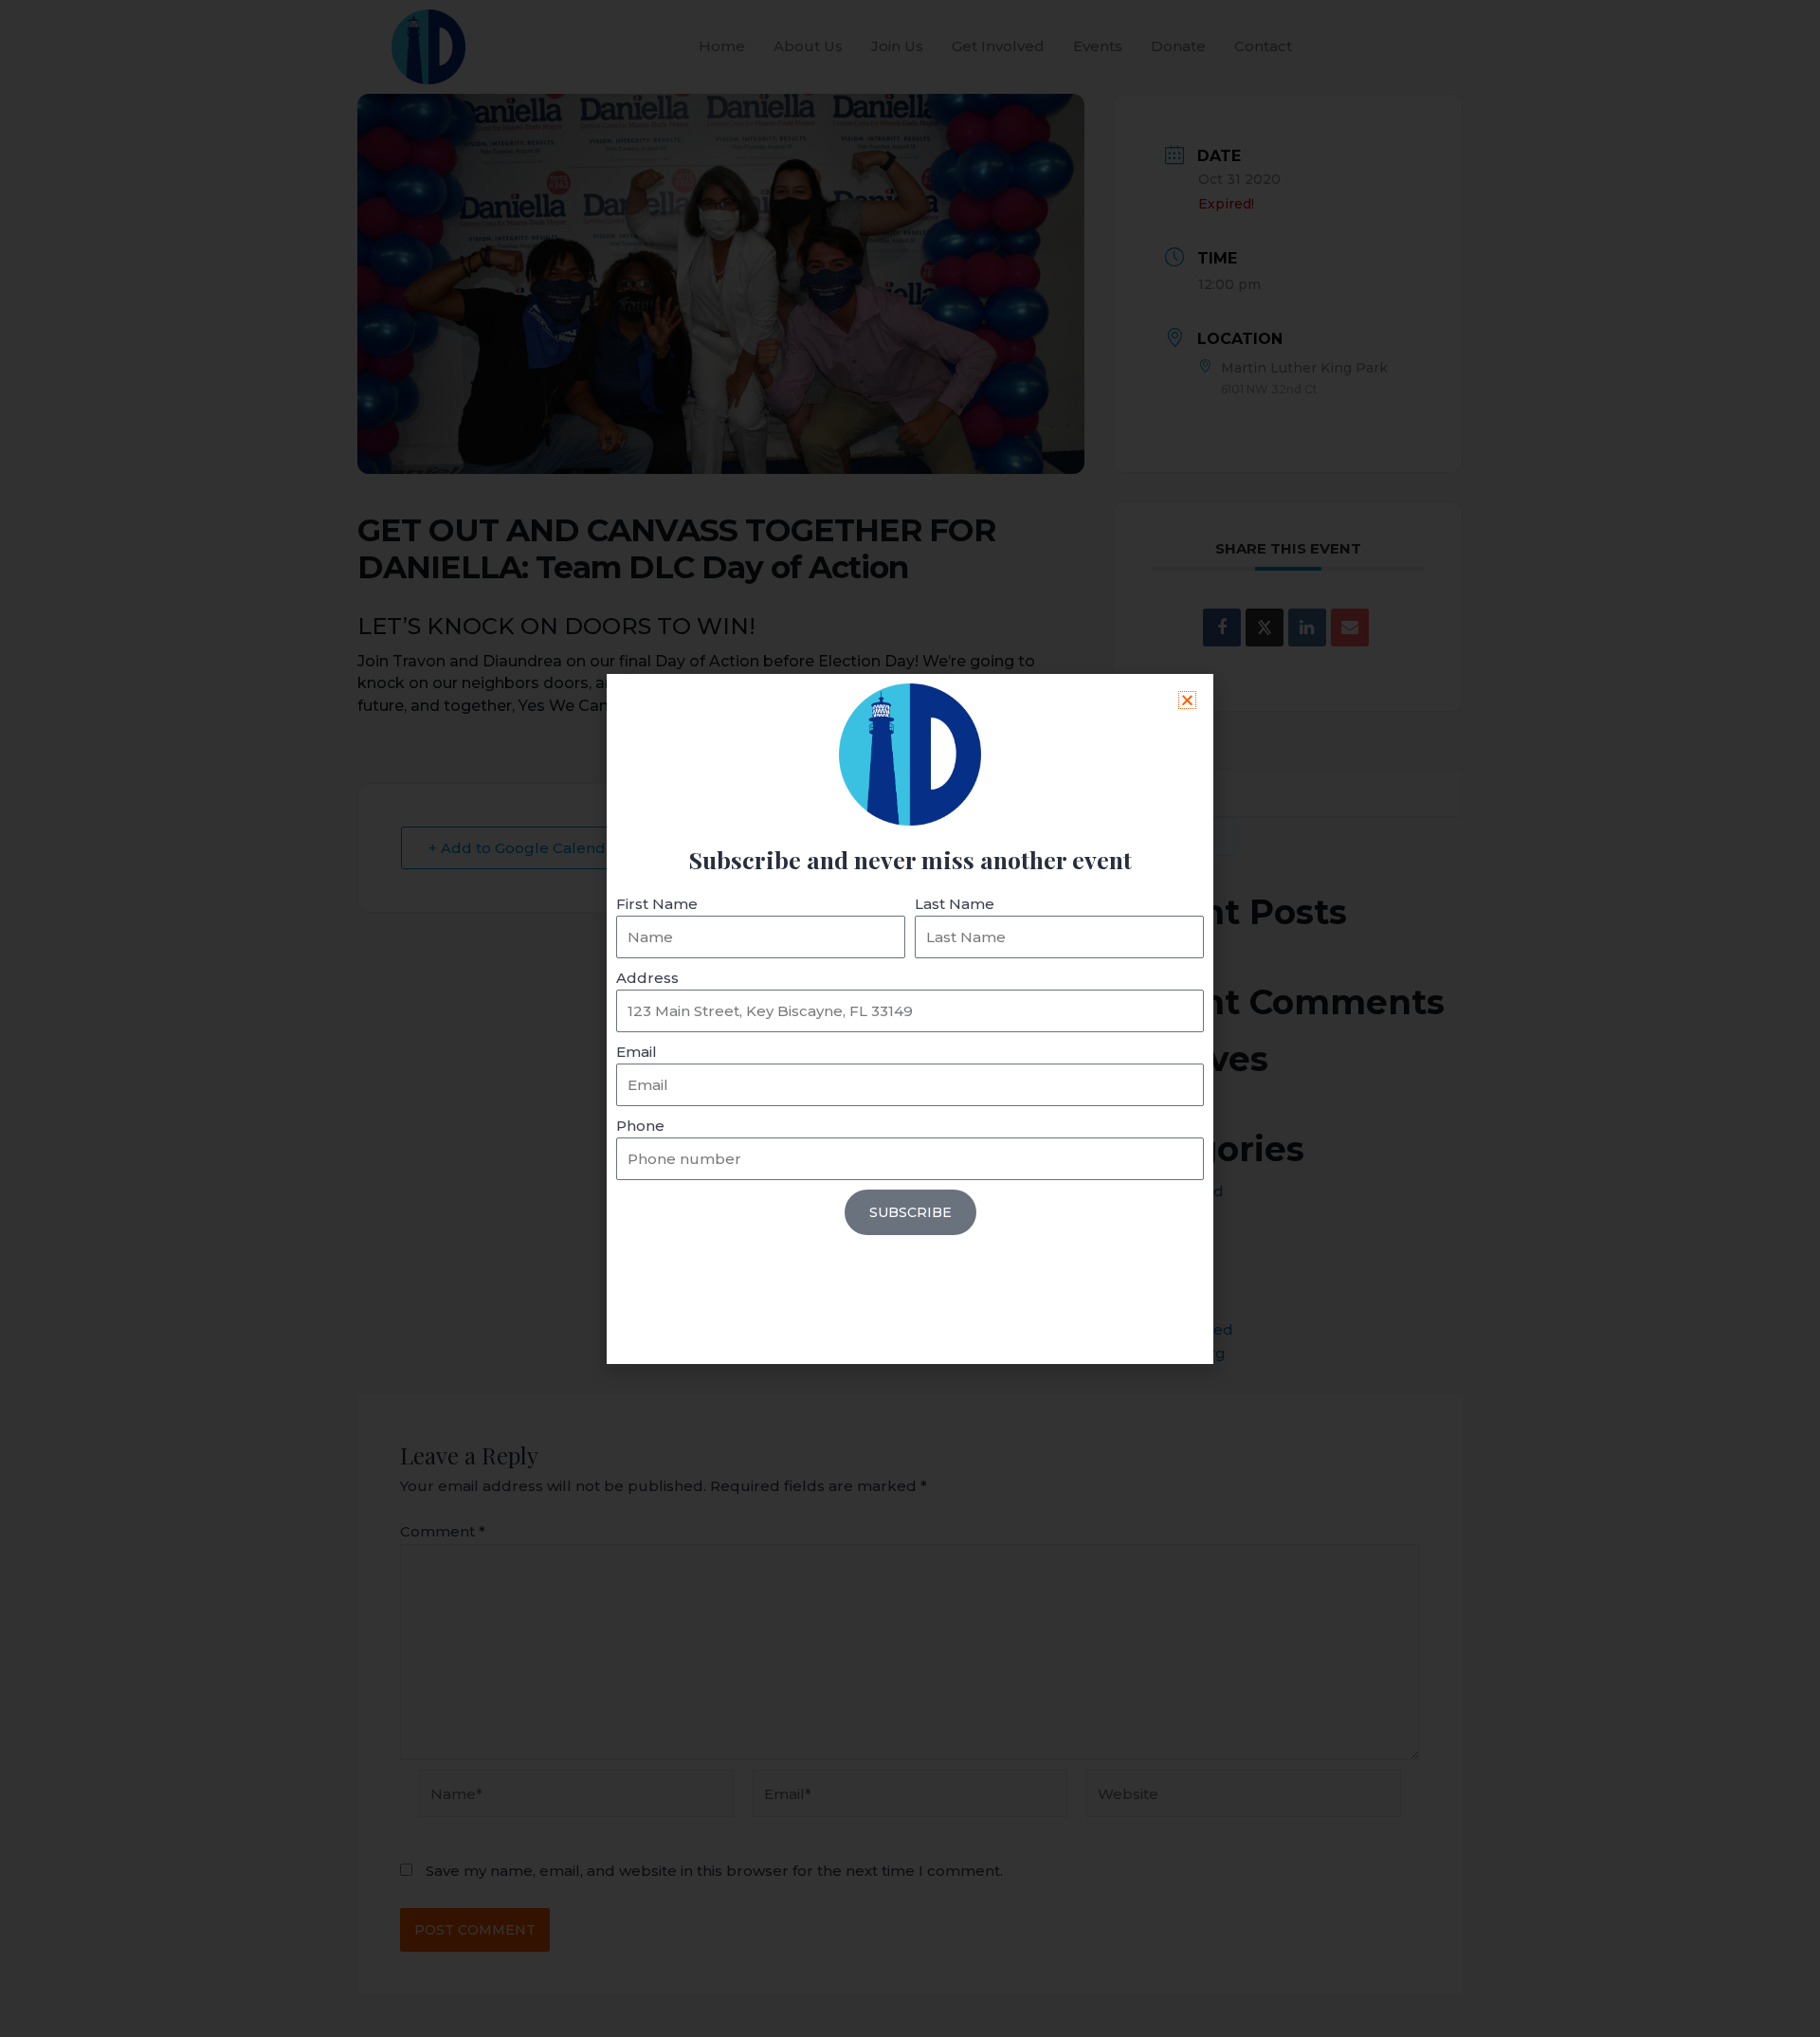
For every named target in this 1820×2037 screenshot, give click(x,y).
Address (647, 978)
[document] (910, 1018)
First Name (657, 904)
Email (637, 1052)
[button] (1187, 700)
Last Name (955, 904)
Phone (640, 1126)
